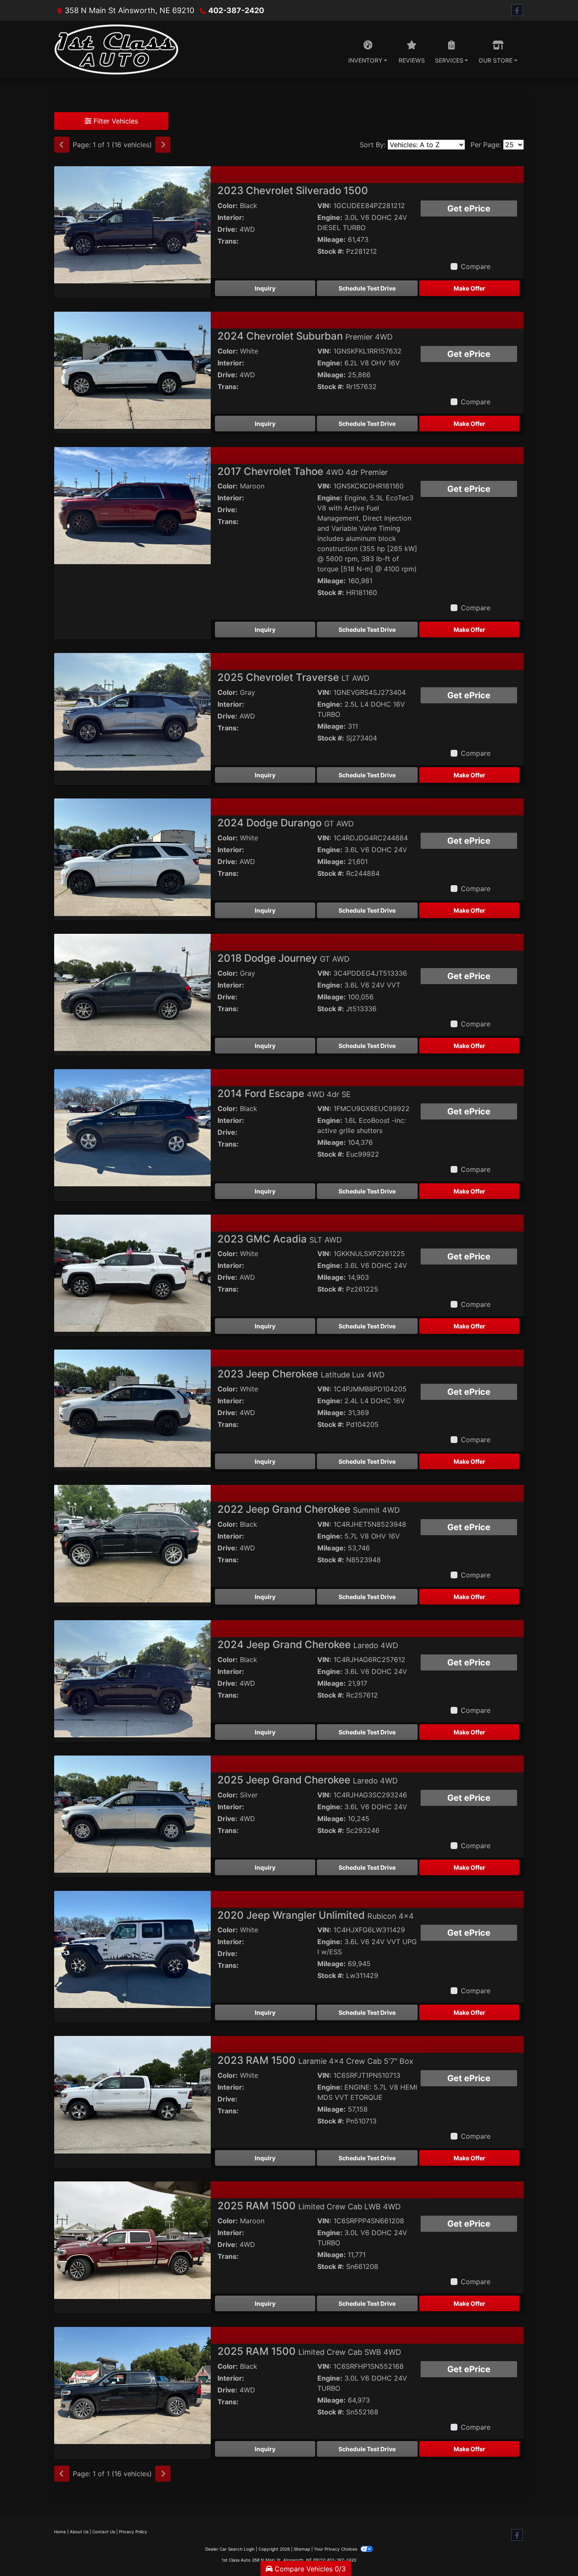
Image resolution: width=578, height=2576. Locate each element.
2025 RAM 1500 (309, 2206)
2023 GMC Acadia (280, 1239)
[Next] (163, 145)
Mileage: (332, 239)
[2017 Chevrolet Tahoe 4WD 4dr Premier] (132, 505)
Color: (228, 206)
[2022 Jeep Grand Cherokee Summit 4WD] (132, 1543)
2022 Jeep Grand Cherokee (309, 1509)
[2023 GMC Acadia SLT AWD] (132, 1273)
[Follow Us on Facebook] (517, 10)
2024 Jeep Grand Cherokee (308, 1645)
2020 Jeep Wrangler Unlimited (316, 1915)
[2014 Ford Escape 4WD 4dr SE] (132, 1127)
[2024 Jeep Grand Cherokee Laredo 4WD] (132, 1678)
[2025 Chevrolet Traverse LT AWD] (132, 711)
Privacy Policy (133, 2532)
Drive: (227, 229)
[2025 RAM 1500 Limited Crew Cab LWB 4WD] (132, 2239)
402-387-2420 (236, 10)
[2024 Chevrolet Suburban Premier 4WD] (132, 370)
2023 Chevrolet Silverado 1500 (293, 191)
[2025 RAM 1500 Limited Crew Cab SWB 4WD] (132, 2385)
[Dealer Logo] (116, 49)
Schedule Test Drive (367, 288)
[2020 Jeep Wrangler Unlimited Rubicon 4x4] (132, 1949)
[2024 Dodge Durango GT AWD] (132, 856)
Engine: (330, 217)
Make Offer (469, 288)
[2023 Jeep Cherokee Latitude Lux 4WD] (132, 1407)
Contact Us (104, 2532)
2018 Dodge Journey (283, 958)
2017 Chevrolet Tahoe (303, 471)
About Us (79, 2532)
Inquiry (265, 288)
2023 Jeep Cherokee (301, 1374)
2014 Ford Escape (284, 1093)
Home (60, 2532)
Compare (476, 266)
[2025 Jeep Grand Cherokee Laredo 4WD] (132, 1813)
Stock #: (331, 251)
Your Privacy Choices (336, 2549)
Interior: (231, 217)
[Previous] (62, 145)
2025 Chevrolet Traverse (293, 677)
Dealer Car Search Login (230, 2549)
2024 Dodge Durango (286, 823)
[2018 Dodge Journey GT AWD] (132, 992)
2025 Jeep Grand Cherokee (308, 1780)
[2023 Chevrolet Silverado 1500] (132, 224)
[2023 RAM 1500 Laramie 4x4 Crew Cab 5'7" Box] (132, 2094)
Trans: (228, 241)
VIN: (324, 206)
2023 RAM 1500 (315, 2060)
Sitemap (302, 2549)
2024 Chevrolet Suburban (305, 336)
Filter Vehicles (115, 121)
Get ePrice (469, 208)
